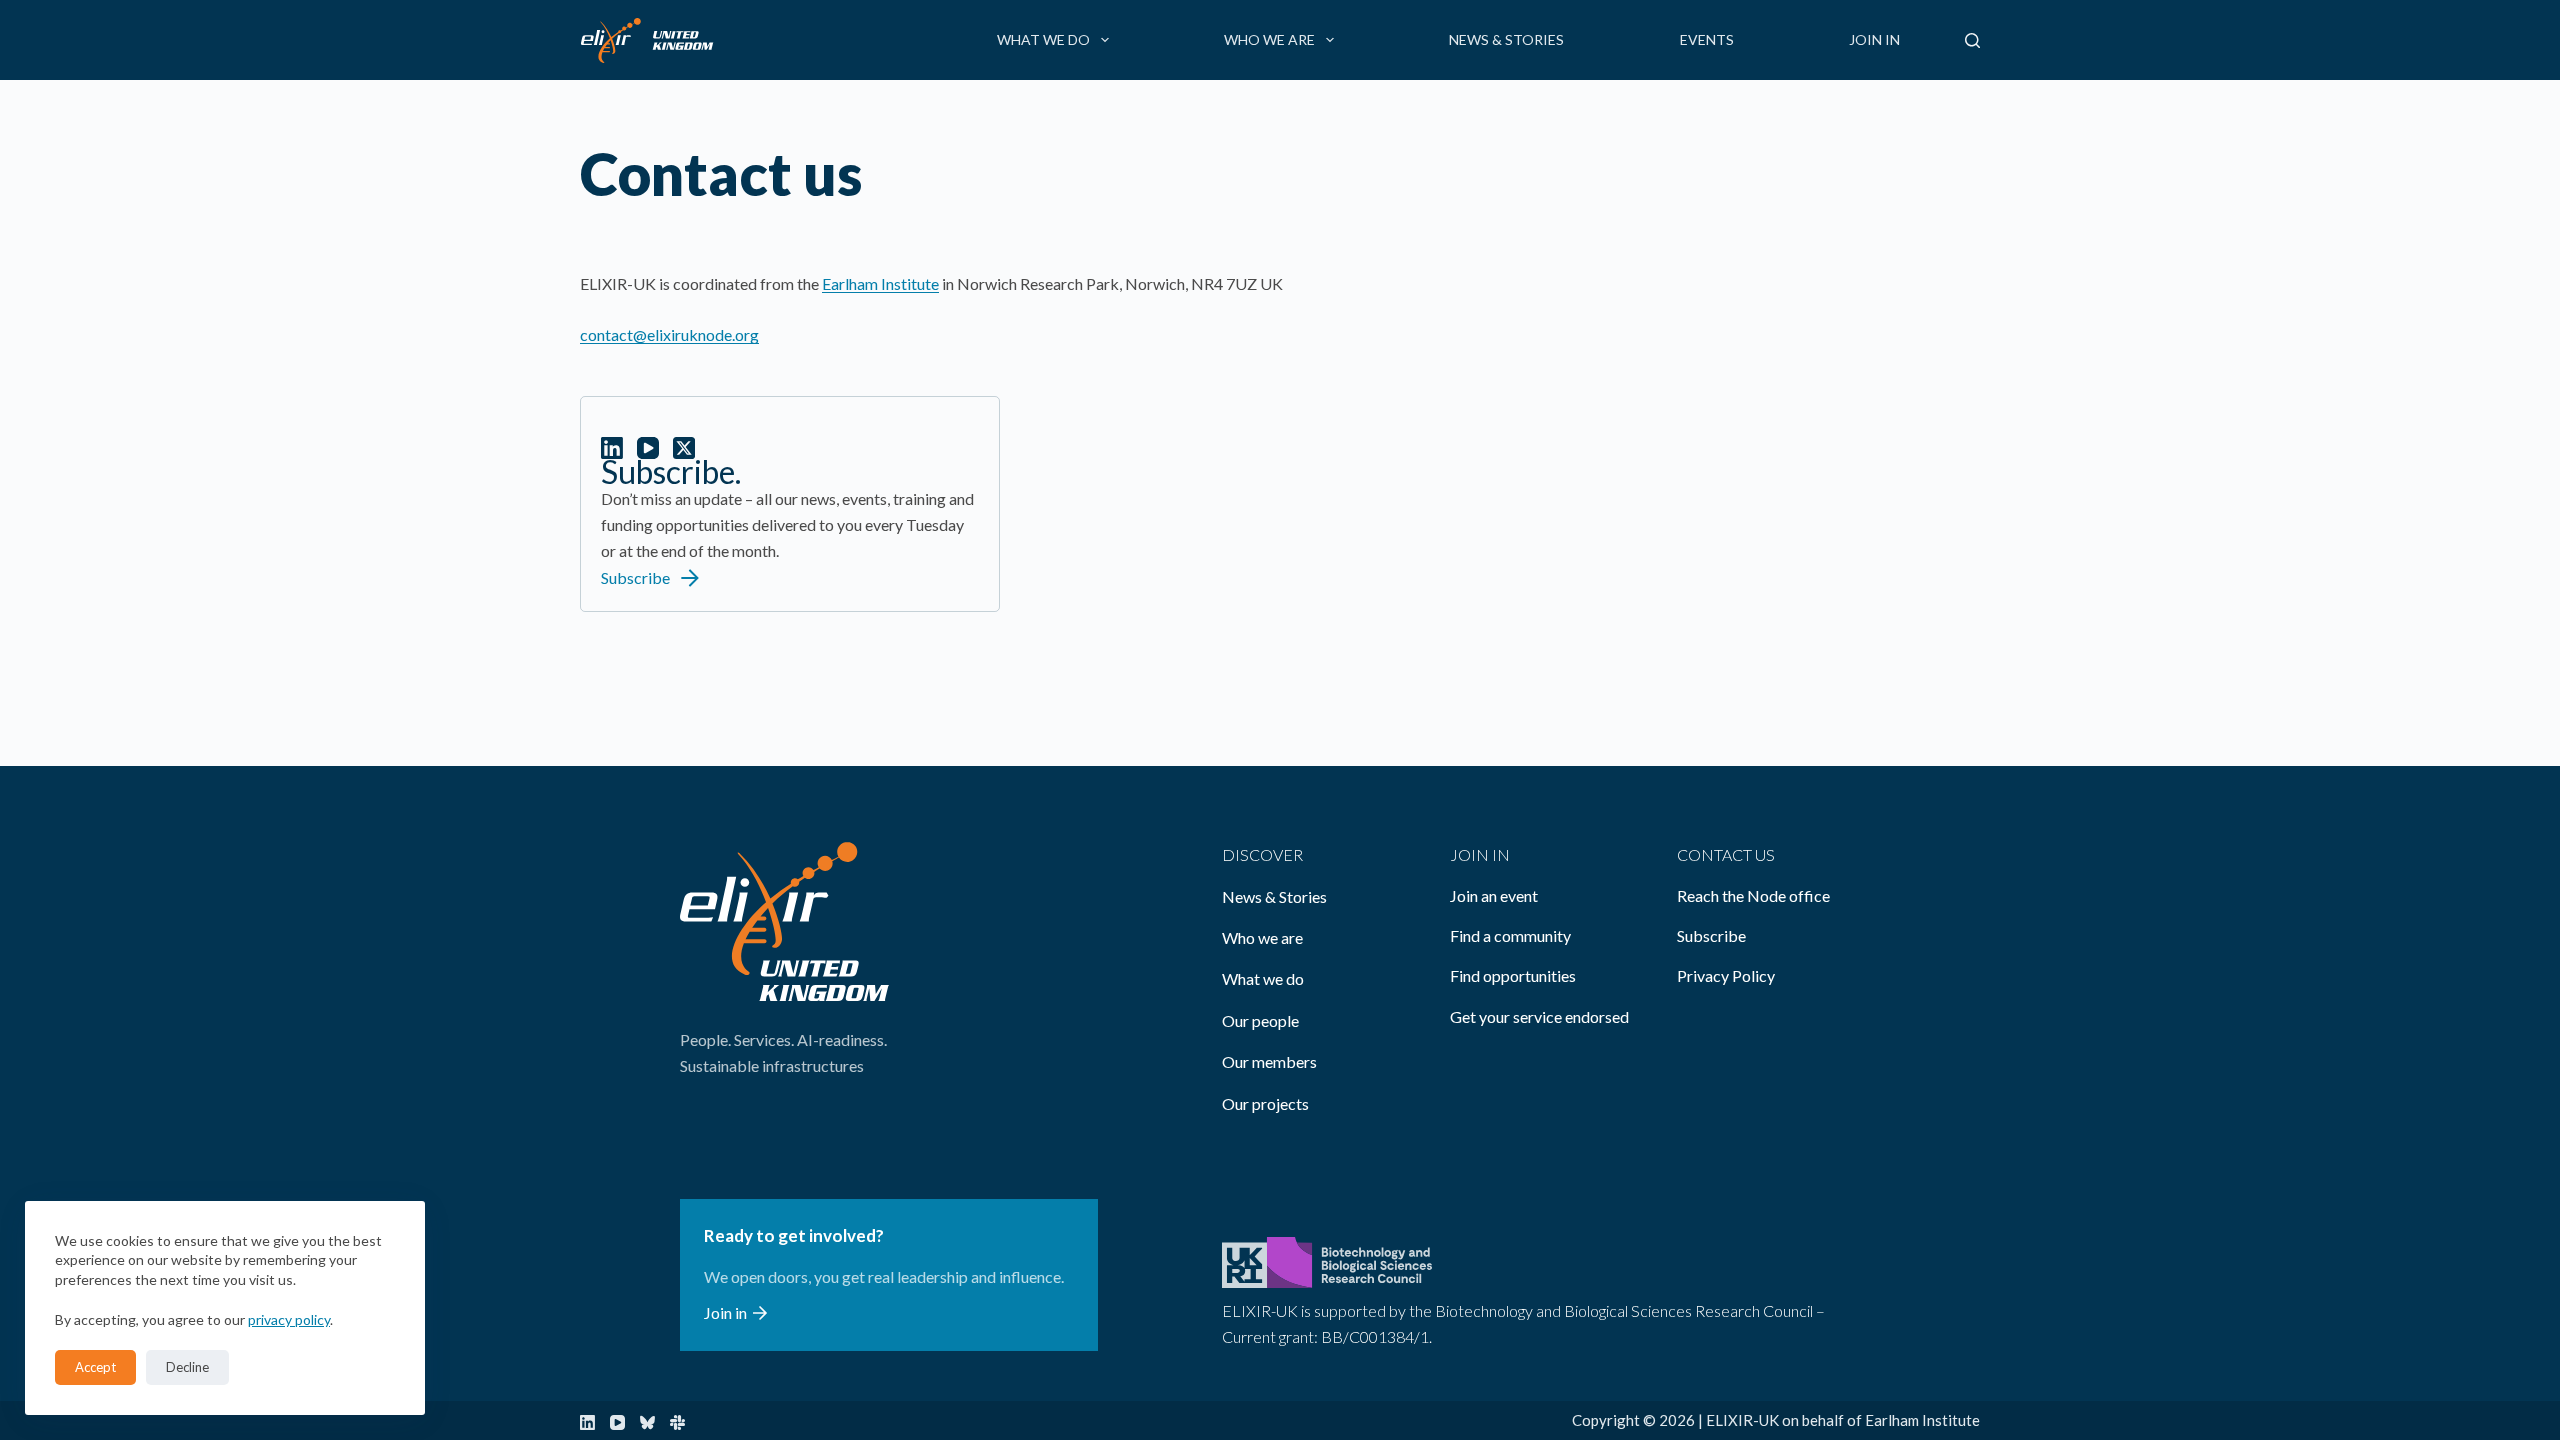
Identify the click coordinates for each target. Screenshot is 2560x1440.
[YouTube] (617, 1422)
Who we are (1269, 39)
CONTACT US (1726, 854)
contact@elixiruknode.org (669, 334)
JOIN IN (1480, 854)
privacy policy (289, 1319)
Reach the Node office (1753, 895)
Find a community (1510, 935)
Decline (187, 1367)
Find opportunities (1513, 975)
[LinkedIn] (587, 1422)
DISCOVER (1262, 854)
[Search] (1972, 40)
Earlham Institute (880, 283)
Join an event (1494, 895)
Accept (95, 1367)
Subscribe (1711, 935)
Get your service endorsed (1539, 1016)
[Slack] (677, 1422)
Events (1707, 39)
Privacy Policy (1726, 975)
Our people (1260, 1020)
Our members (1269, 1061)
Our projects (1265, 1103)
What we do (1043, 39)
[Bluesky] (647, 1422)
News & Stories (1506, 39)
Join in (1874, 39)
